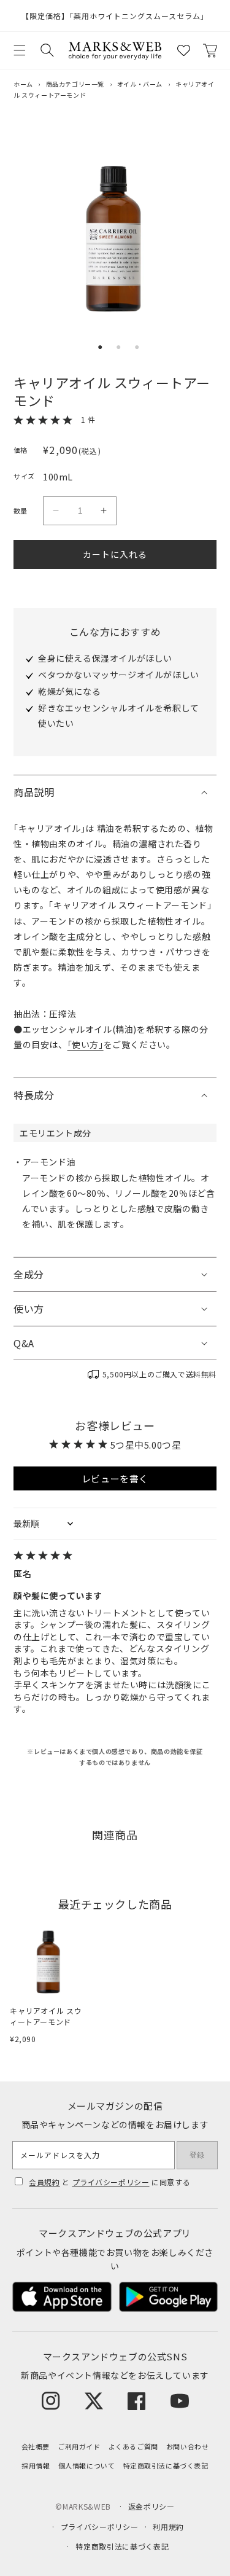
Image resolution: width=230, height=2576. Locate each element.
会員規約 (44, 2182)
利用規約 (168, 2527)
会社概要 (36, 2446)
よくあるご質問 (133, 2446)
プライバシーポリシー (111, 2182)
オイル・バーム (140, 84)
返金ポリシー (151, 2506)
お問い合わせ (188, 2446)
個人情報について (87, 2465)
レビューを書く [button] (115, 1478)
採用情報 (36, 2465)
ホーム (23, 84)
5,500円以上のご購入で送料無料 (159, 1374)
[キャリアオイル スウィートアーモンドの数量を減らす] (56, 511)
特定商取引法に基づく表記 (166, 2465)
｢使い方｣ (86, 1044)
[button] (20, 50)
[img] (115, 1556)
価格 (21, 450)
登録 (197, 2155)
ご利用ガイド (79, 2446)
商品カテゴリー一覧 (75, 84)
